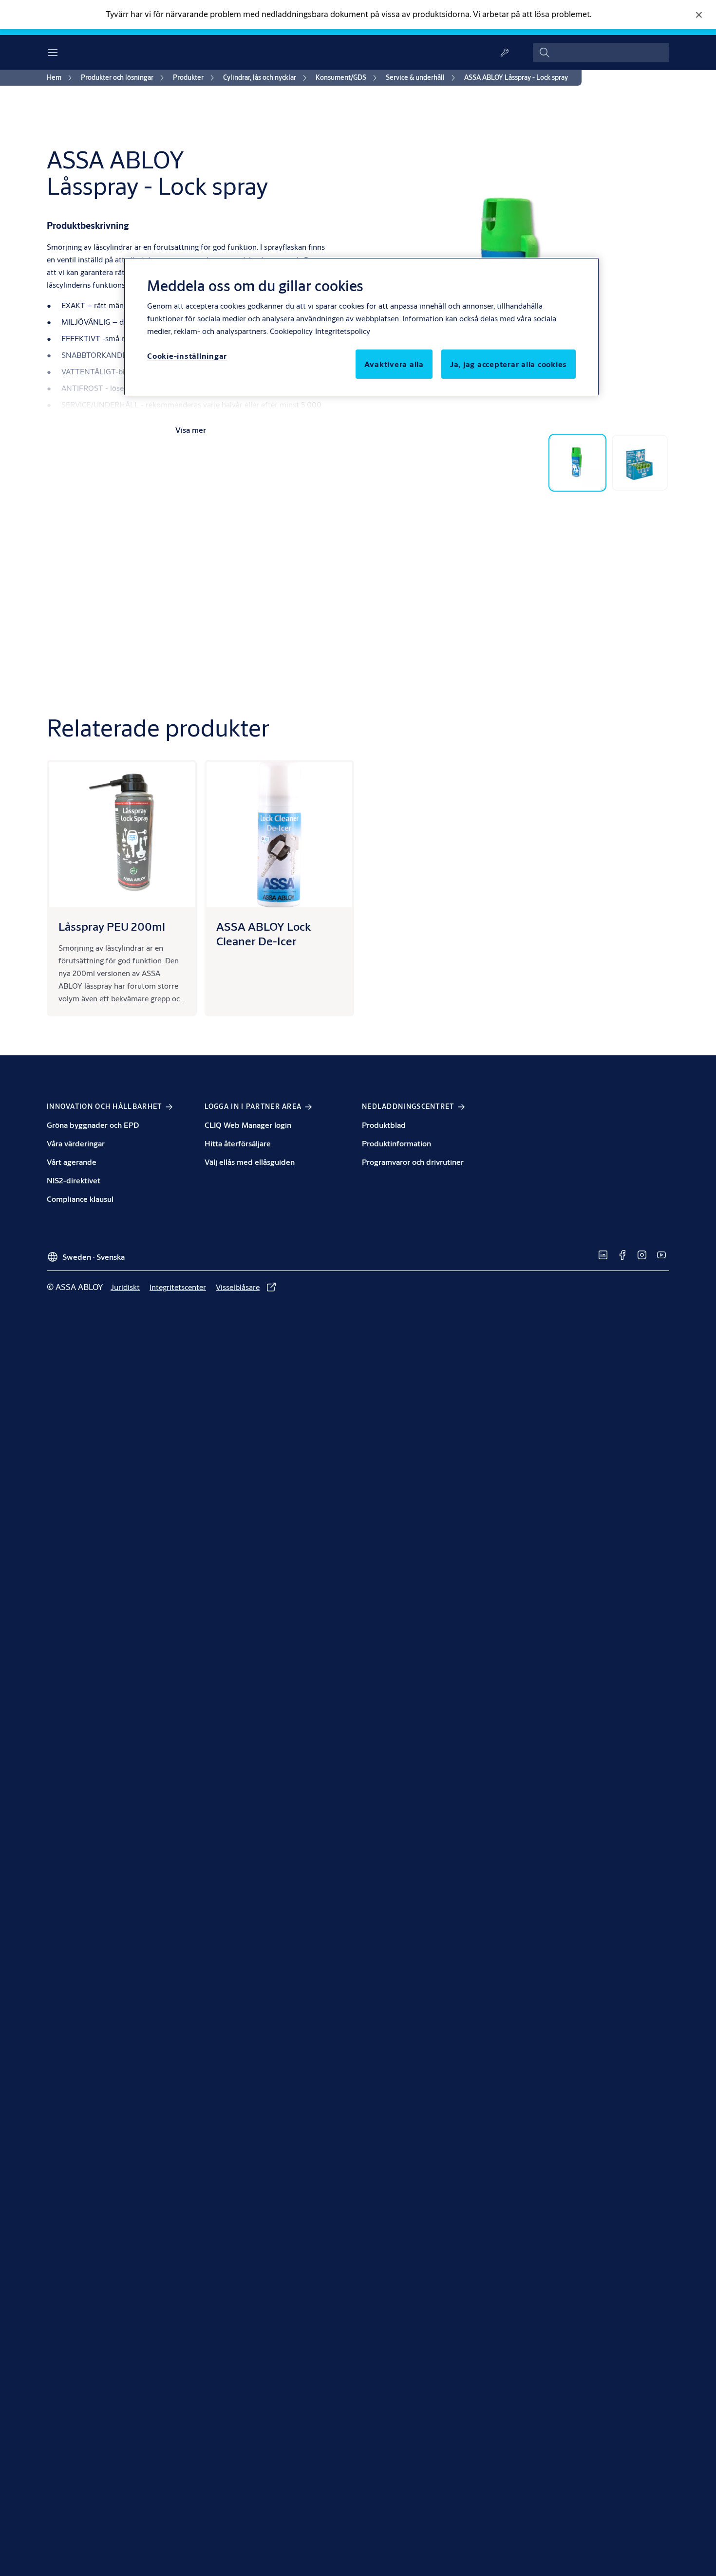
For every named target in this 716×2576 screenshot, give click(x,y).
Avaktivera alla (394, 364)
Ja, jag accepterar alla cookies (509, 364)
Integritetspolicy (343, 331)
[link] (61, 78)
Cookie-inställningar (187, 356)
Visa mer (191, 430)
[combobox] (601, 53)
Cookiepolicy (291, 331)
